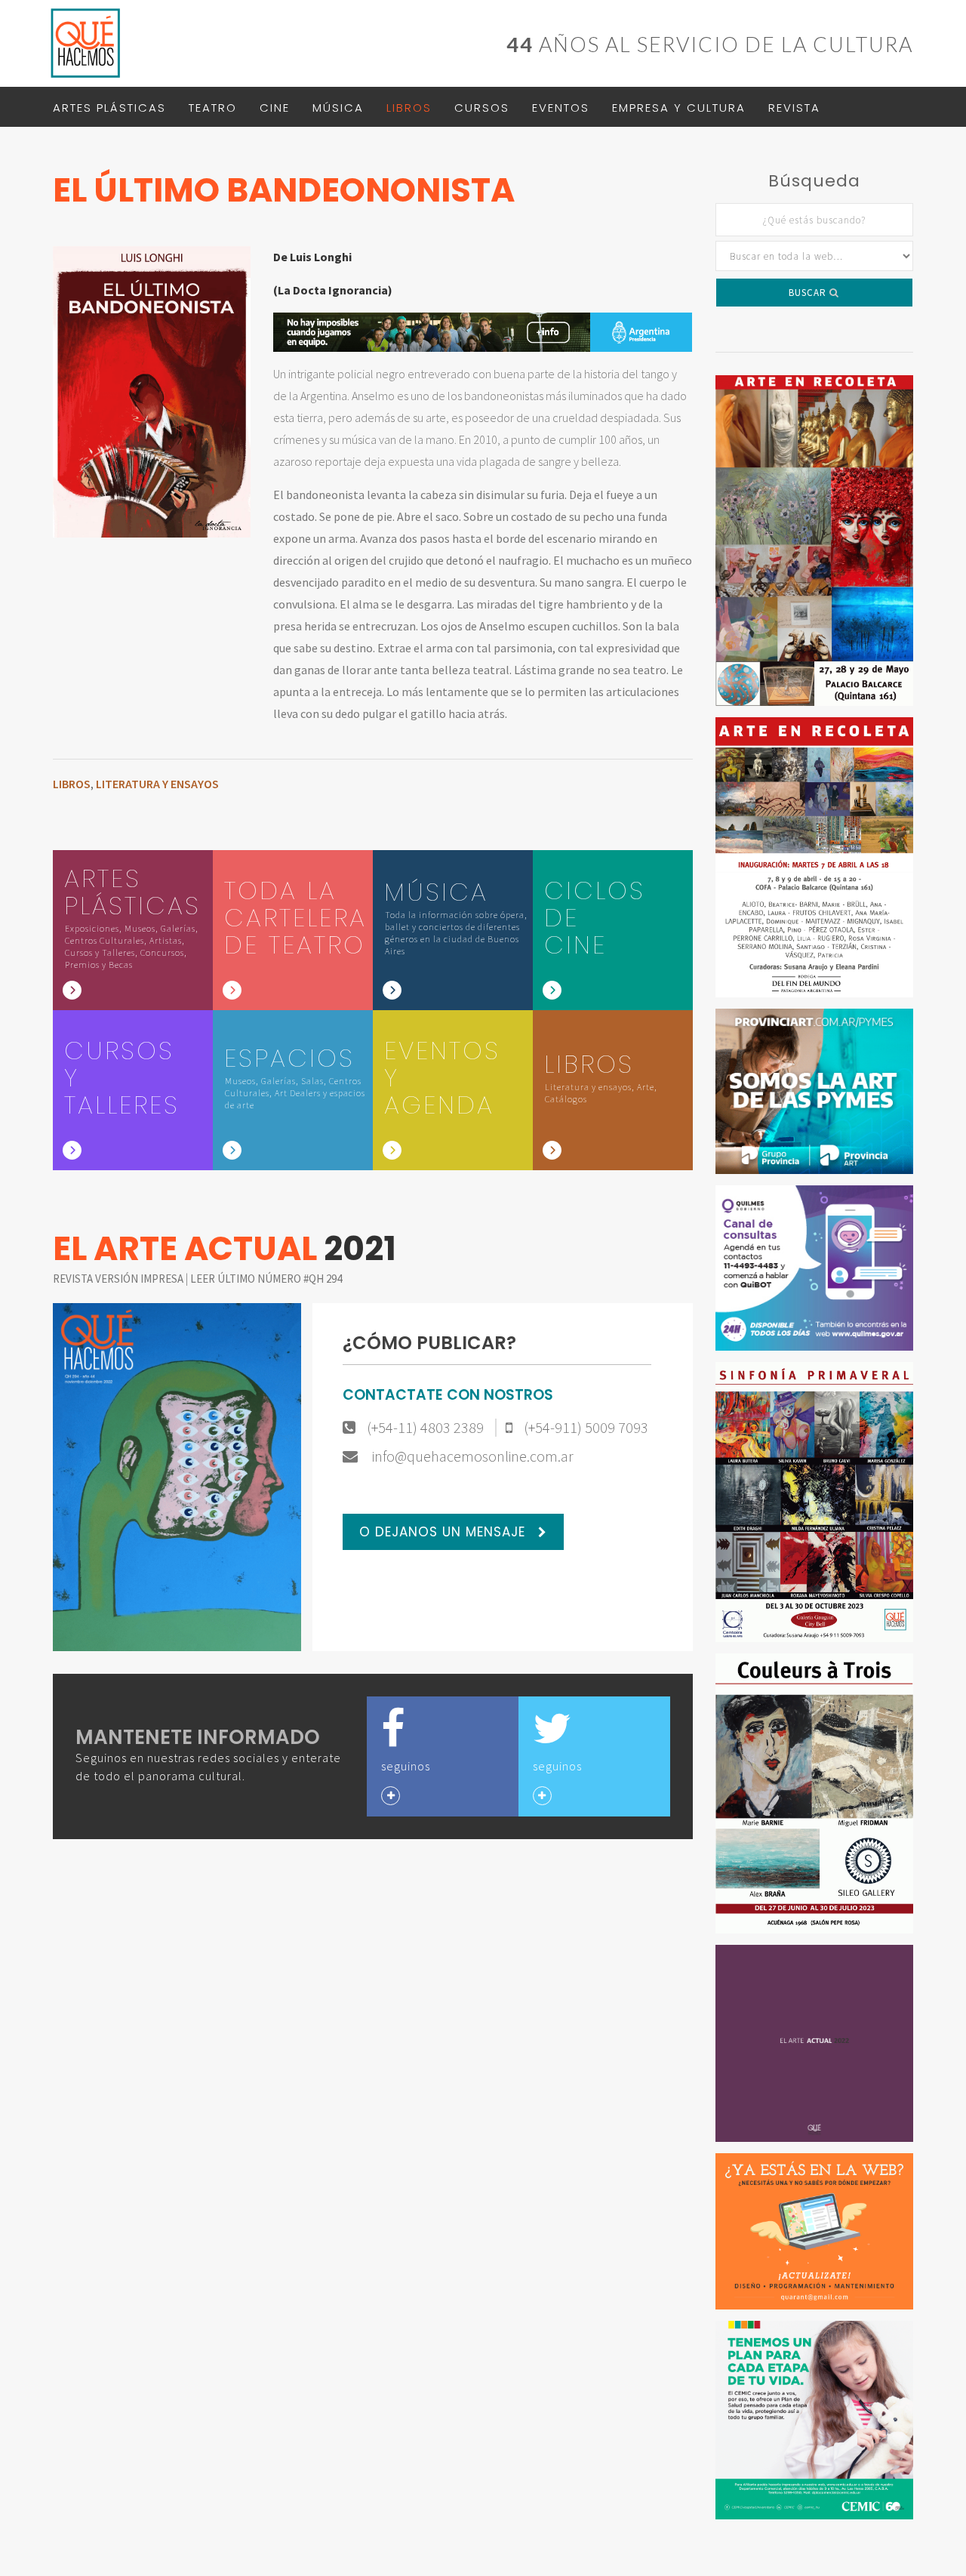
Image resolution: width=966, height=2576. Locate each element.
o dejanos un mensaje (445, 1532)
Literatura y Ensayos (157, 784)
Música (338, 108)
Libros (409, 108)
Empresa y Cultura (679, 108)
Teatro (213, 108)
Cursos (482, 108)
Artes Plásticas (109, 108)
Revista (794, 108)
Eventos (561, 108)
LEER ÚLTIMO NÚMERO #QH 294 (266, 1279)
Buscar (809, 293)
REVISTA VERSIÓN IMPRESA (119, 1279)
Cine (275, 108)
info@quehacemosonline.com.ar (471, 1456)
